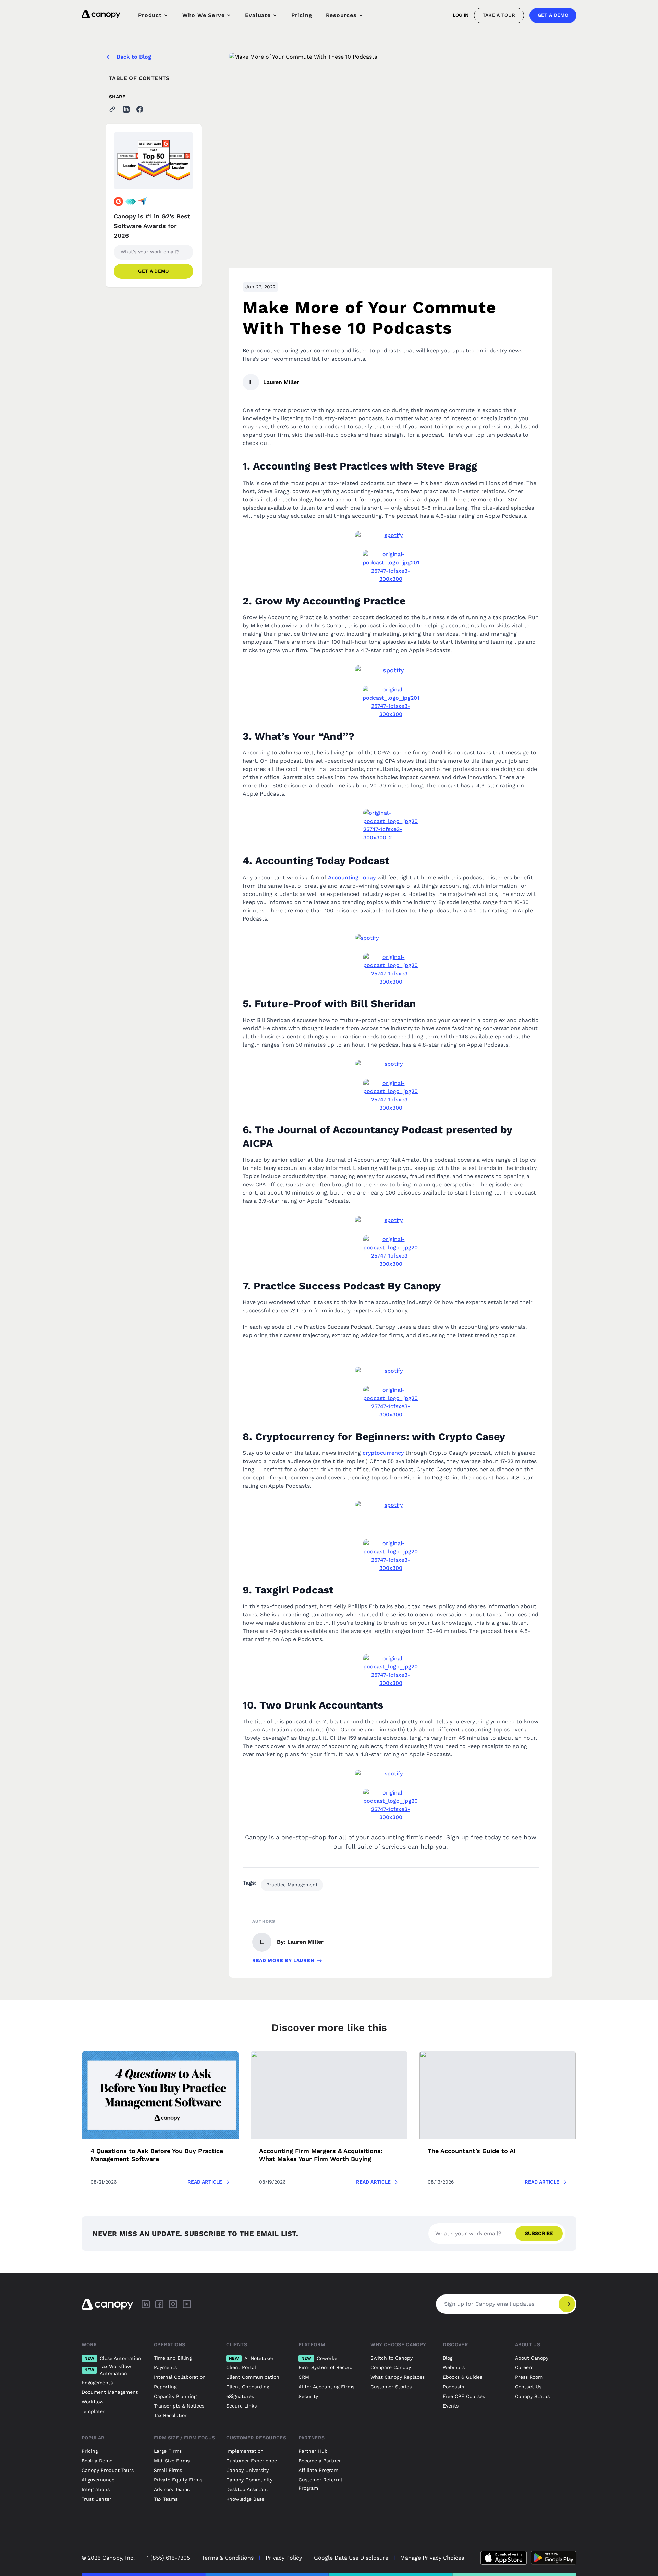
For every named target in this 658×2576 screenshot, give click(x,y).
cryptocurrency (383, 1453)
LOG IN (461, 15)
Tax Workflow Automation (108, 2370)
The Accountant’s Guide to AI (472, 2151)
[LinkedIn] (146, 2304)
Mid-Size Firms (172, 2461)
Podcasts (453, 2387)
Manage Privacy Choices (432, 2558)
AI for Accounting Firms (326, 2387)
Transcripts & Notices (179, 2406)
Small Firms (168, 2470)
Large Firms (168, 2451)
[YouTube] (187, 2304)
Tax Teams (166, 2499)
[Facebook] (159, 2304)
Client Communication (253, 2377)
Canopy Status (532, 2396)
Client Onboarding (248, 2387)
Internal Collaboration (180, 2377)
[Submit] (567, 2304)
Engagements (97, 2383)
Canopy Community (249, 2480)
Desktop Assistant (247, 2489)
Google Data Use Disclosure (351, 2558)
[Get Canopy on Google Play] (554, 2558)
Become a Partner (320, 2461)
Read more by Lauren (283, 1960)
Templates (93, 2411)
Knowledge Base (245, 2499)
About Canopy (532, 2358)
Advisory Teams (172, 2489)
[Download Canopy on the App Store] (504, 2558)
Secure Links (241, 2406)
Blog (448, 2358)
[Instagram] (173, 2304)
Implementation (245, 2451)
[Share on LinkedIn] (126, 109)
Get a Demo (553, 15)
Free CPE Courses (464, 2396)
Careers (524, 2367)
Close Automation (113, 2358)
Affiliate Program (318, 2470)
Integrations (96, 2489)
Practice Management (292, 1885)
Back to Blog (134, 57)
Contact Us (528, 2387)
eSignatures (240, 2396)
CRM (304, 2377)
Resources (341, 15)
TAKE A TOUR (499, 15)
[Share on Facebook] (140, 109)
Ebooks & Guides (462, 2377)
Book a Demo (97, 2461)
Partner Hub (313, 2451)
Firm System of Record (326, 2367)
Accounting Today (352, 878)
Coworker (320, 2358)
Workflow (93, 2402)
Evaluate (258, 15)
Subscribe (539, 2233)
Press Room (529, 2377)
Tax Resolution (171, 2415)
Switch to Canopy (392, 2358)
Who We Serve (204, 15)
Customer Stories (391, 2387)
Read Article (205, 2182)
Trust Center (96, 2499)
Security (308, 2396)
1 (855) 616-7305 (168, 2558)
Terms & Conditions (228, 2558)
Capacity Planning (175, 2396)
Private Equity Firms (178, 2480)
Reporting (165, 2387)
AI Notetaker (251, 2358)
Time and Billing (173, 2358)
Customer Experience (252, 2461)
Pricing (302, 15)
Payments (165, 2367)
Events (451, 2406)
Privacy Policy (284, 2558)
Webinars (454, 2367)
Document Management (110, 2392)
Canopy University (247, 2470)
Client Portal (241, 2367)
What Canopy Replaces (398, 2377)
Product (150, 15)
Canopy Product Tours (108, 2470)
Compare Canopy (391, 2367)
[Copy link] (112, 109)
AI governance (98, 2480)
